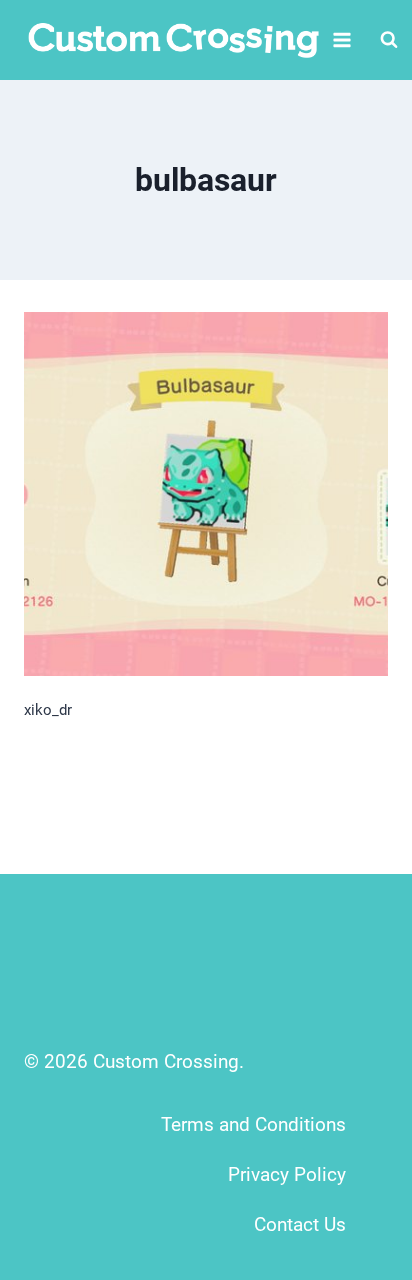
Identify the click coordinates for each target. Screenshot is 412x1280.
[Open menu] (342, 39)
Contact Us (300, 1224)
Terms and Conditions (253, 1124)
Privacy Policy (287, 1174)
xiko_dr (48, 710)
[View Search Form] (389, 40)
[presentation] (206, 494)
